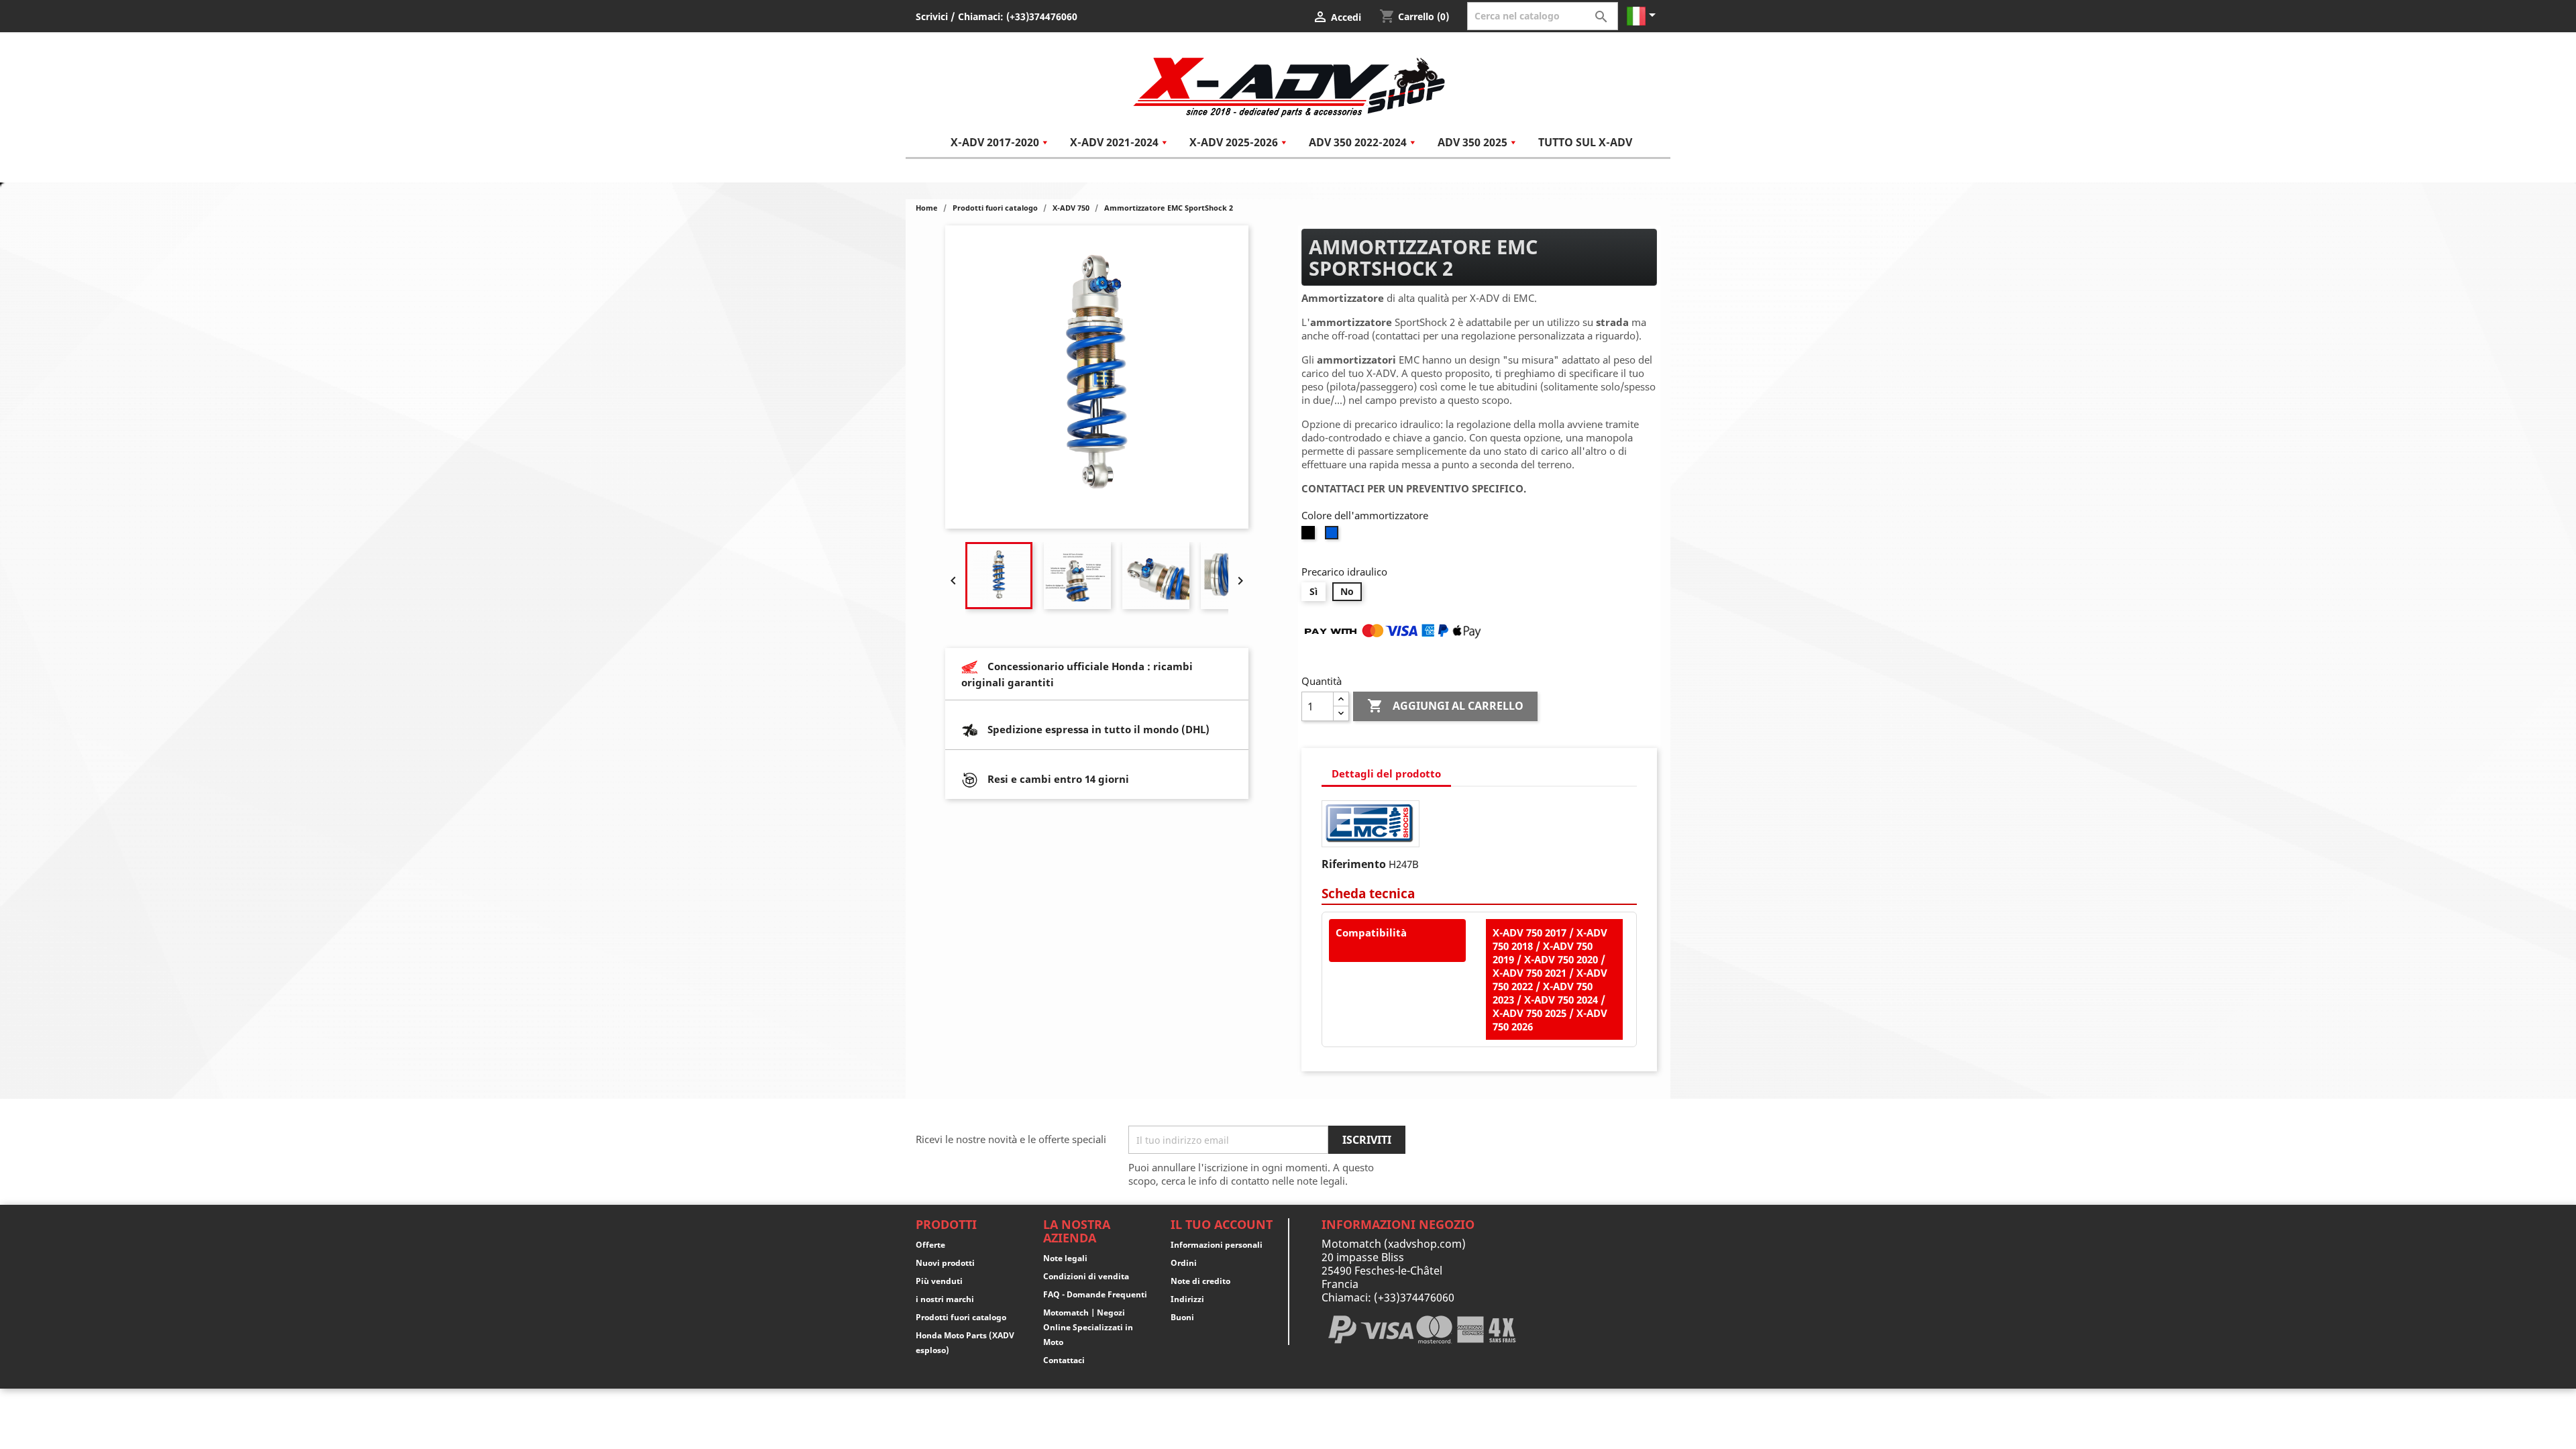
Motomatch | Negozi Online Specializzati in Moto (1088, 1327)
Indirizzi (1187, 1299)
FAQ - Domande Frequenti (1095, 1294)
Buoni (1182, 1317)
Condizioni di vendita (1086, 1276)
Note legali (1065, 1258)
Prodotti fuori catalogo (961, 1317)
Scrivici (932, 16)
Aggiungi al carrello (1445, 706)
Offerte (930, 1245)
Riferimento (1354, 864)
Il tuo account (1222, 1224)
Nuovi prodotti (945, 1263)
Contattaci (1064, 1360)
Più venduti (939, 1281)
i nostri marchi (945, 1299)
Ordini (1184, 1263)
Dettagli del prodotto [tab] (1386, 773)
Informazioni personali (1217, 1245)
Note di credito (1200, 1281)
